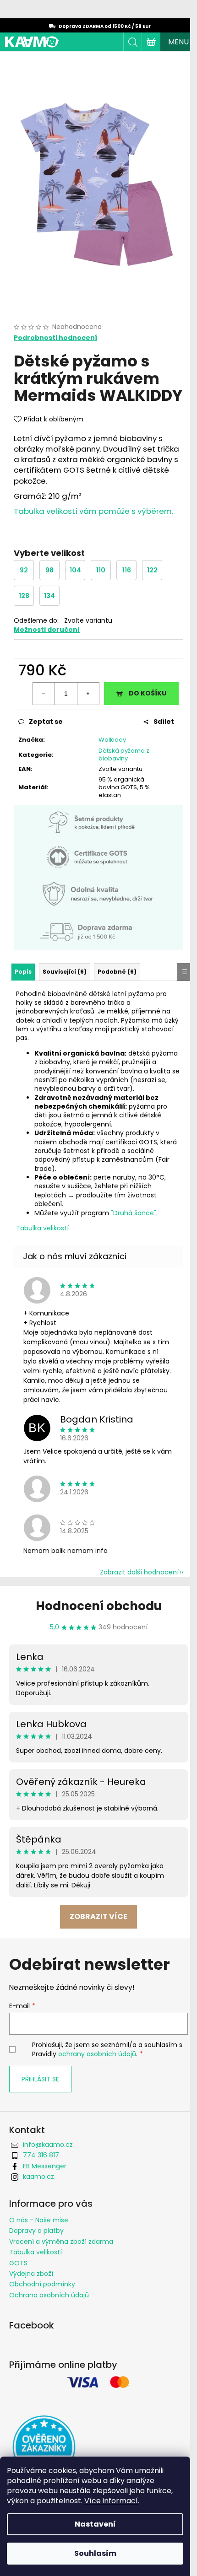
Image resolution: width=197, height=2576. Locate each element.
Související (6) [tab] (65, 972)
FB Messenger (45, 2166)
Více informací (111, 2501)
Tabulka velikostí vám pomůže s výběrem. (93, 511)
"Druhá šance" (134, 1213)
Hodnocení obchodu (99, 1606)
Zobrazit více (98, 1916)
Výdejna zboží (31, 2274)
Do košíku (148, 693)
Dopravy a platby (36, 2231)
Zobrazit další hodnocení (139, 1572)
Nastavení (95, 2524)
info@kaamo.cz (48, 2145)
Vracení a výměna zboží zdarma (61, 2242)
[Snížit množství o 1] (44, 694)
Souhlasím (95, 2553)
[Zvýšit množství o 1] (88, 694)
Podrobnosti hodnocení (55, 338)
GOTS (18, 2263)
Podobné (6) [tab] (117, 972)
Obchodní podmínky (42, 2284)
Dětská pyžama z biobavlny (124, 754)
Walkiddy (112, 740)
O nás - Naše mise (39, 2220)
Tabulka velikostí (42, 1228)
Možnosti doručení (47, 630)
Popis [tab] (23, 972)
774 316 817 (41, 2155)
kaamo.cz (38, 2177)
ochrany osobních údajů (97, 2054)
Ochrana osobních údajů (49, 2295)
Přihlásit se (40, 2079)
